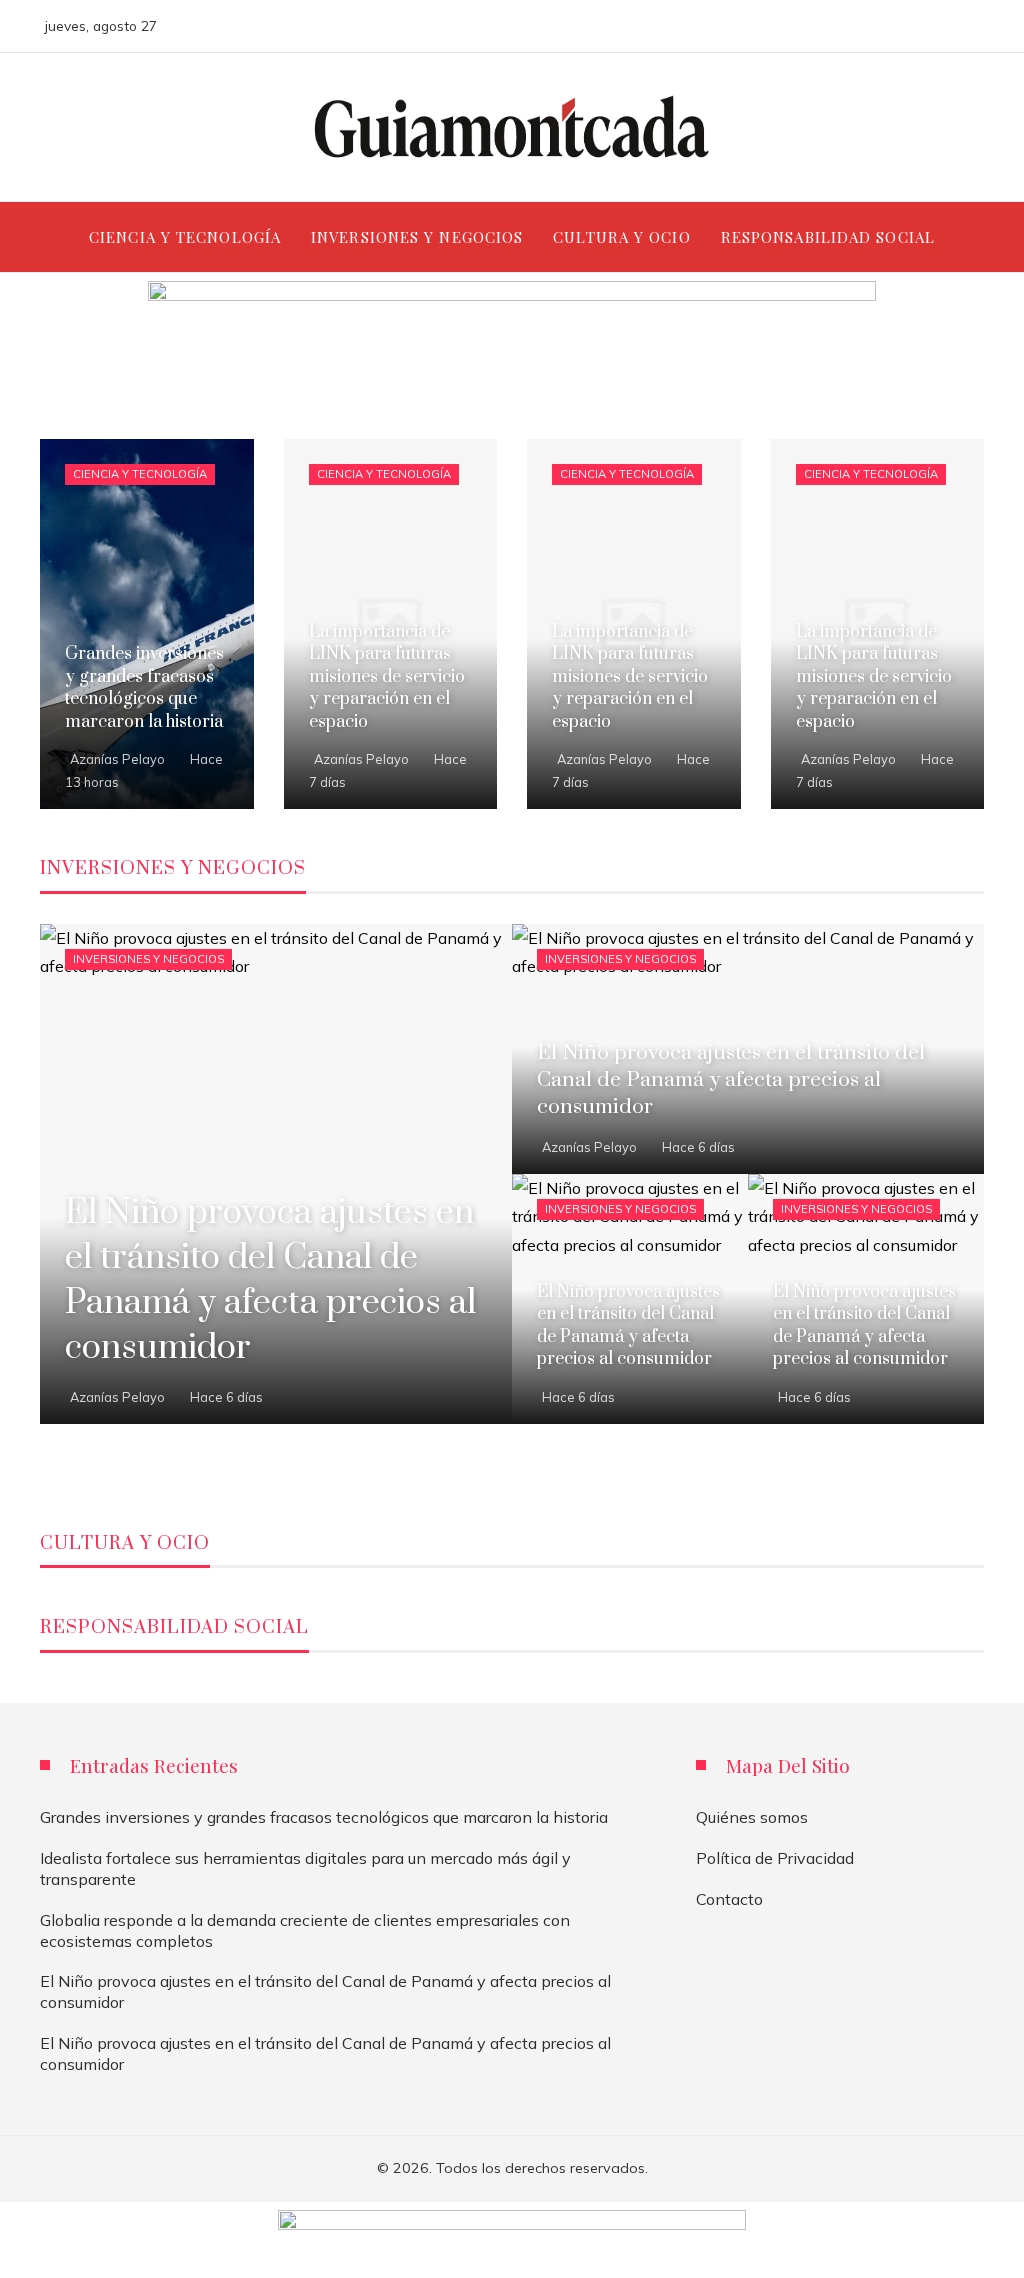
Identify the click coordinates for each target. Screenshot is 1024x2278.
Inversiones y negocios (148, 959)
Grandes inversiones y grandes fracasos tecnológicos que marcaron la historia (324, 1817)
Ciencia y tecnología (140, 474)
